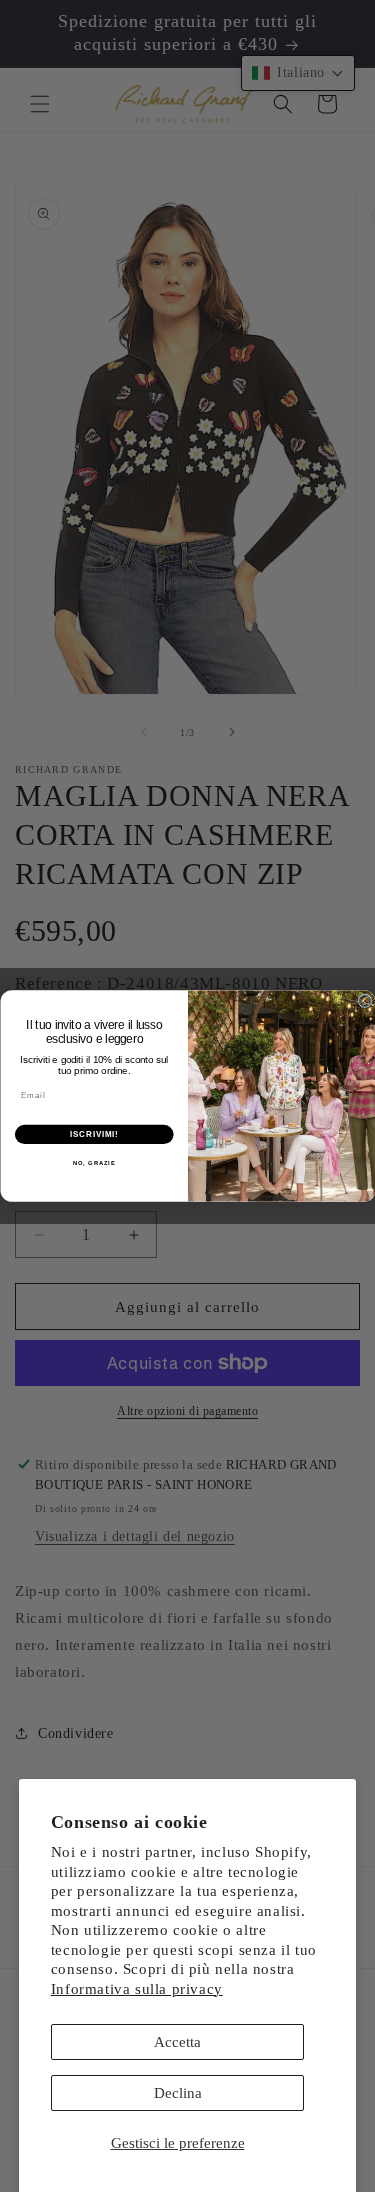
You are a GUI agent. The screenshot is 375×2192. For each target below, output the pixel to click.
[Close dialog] (365, 1001)
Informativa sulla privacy (137, 1989)
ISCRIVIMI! (94, 1134)
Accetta (177, 2042)
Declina (178, 2093)
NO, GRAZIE (93, 1163)
